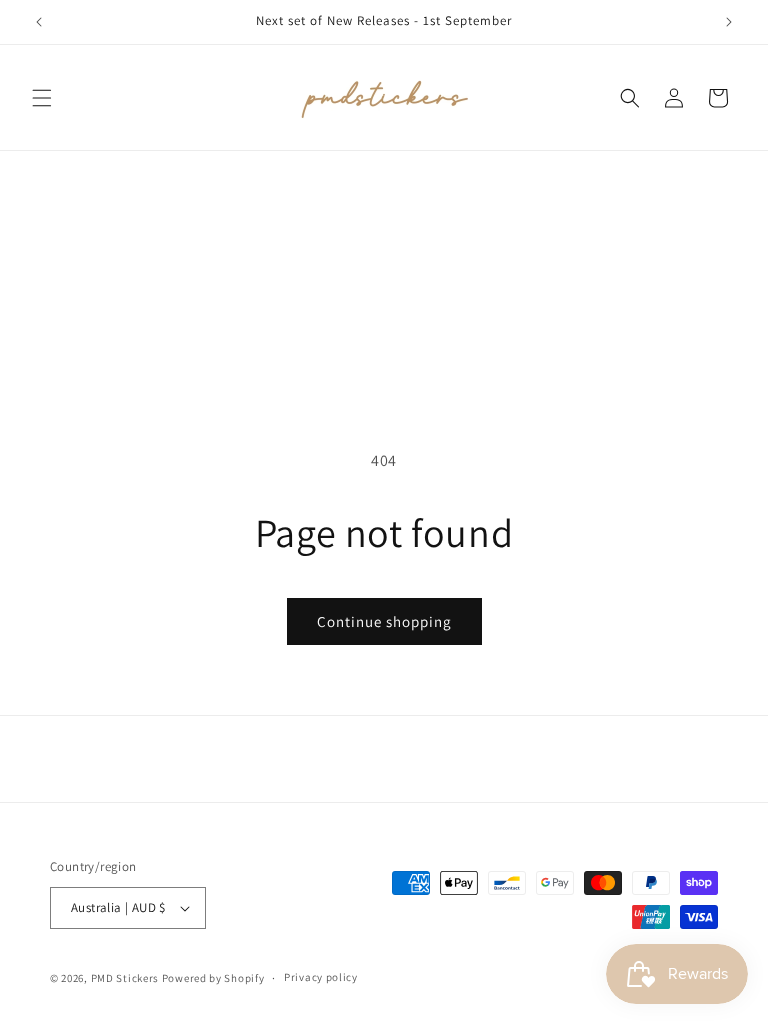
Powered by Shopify (213, 978)
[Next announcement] (729, 22)
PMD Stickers (125, 978)
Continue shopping (384, 621)
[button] (42, 98)
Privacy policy (321, 977)
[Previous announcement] (39, 22)
